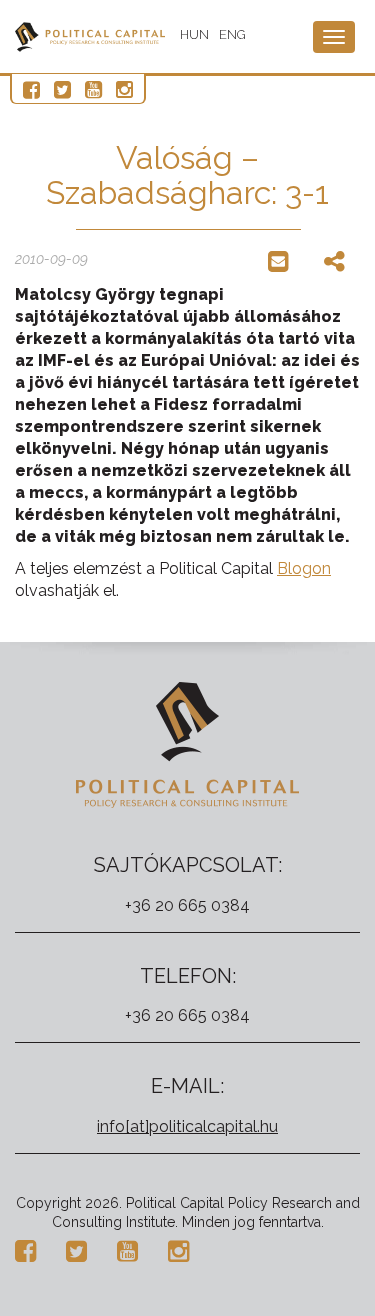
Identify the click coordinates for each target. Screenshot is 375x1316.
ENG (232, 34)
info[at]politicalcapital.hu (187, 1126)
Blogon (304, 568)
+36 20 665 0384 (187, 905)
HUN (194, 34)
